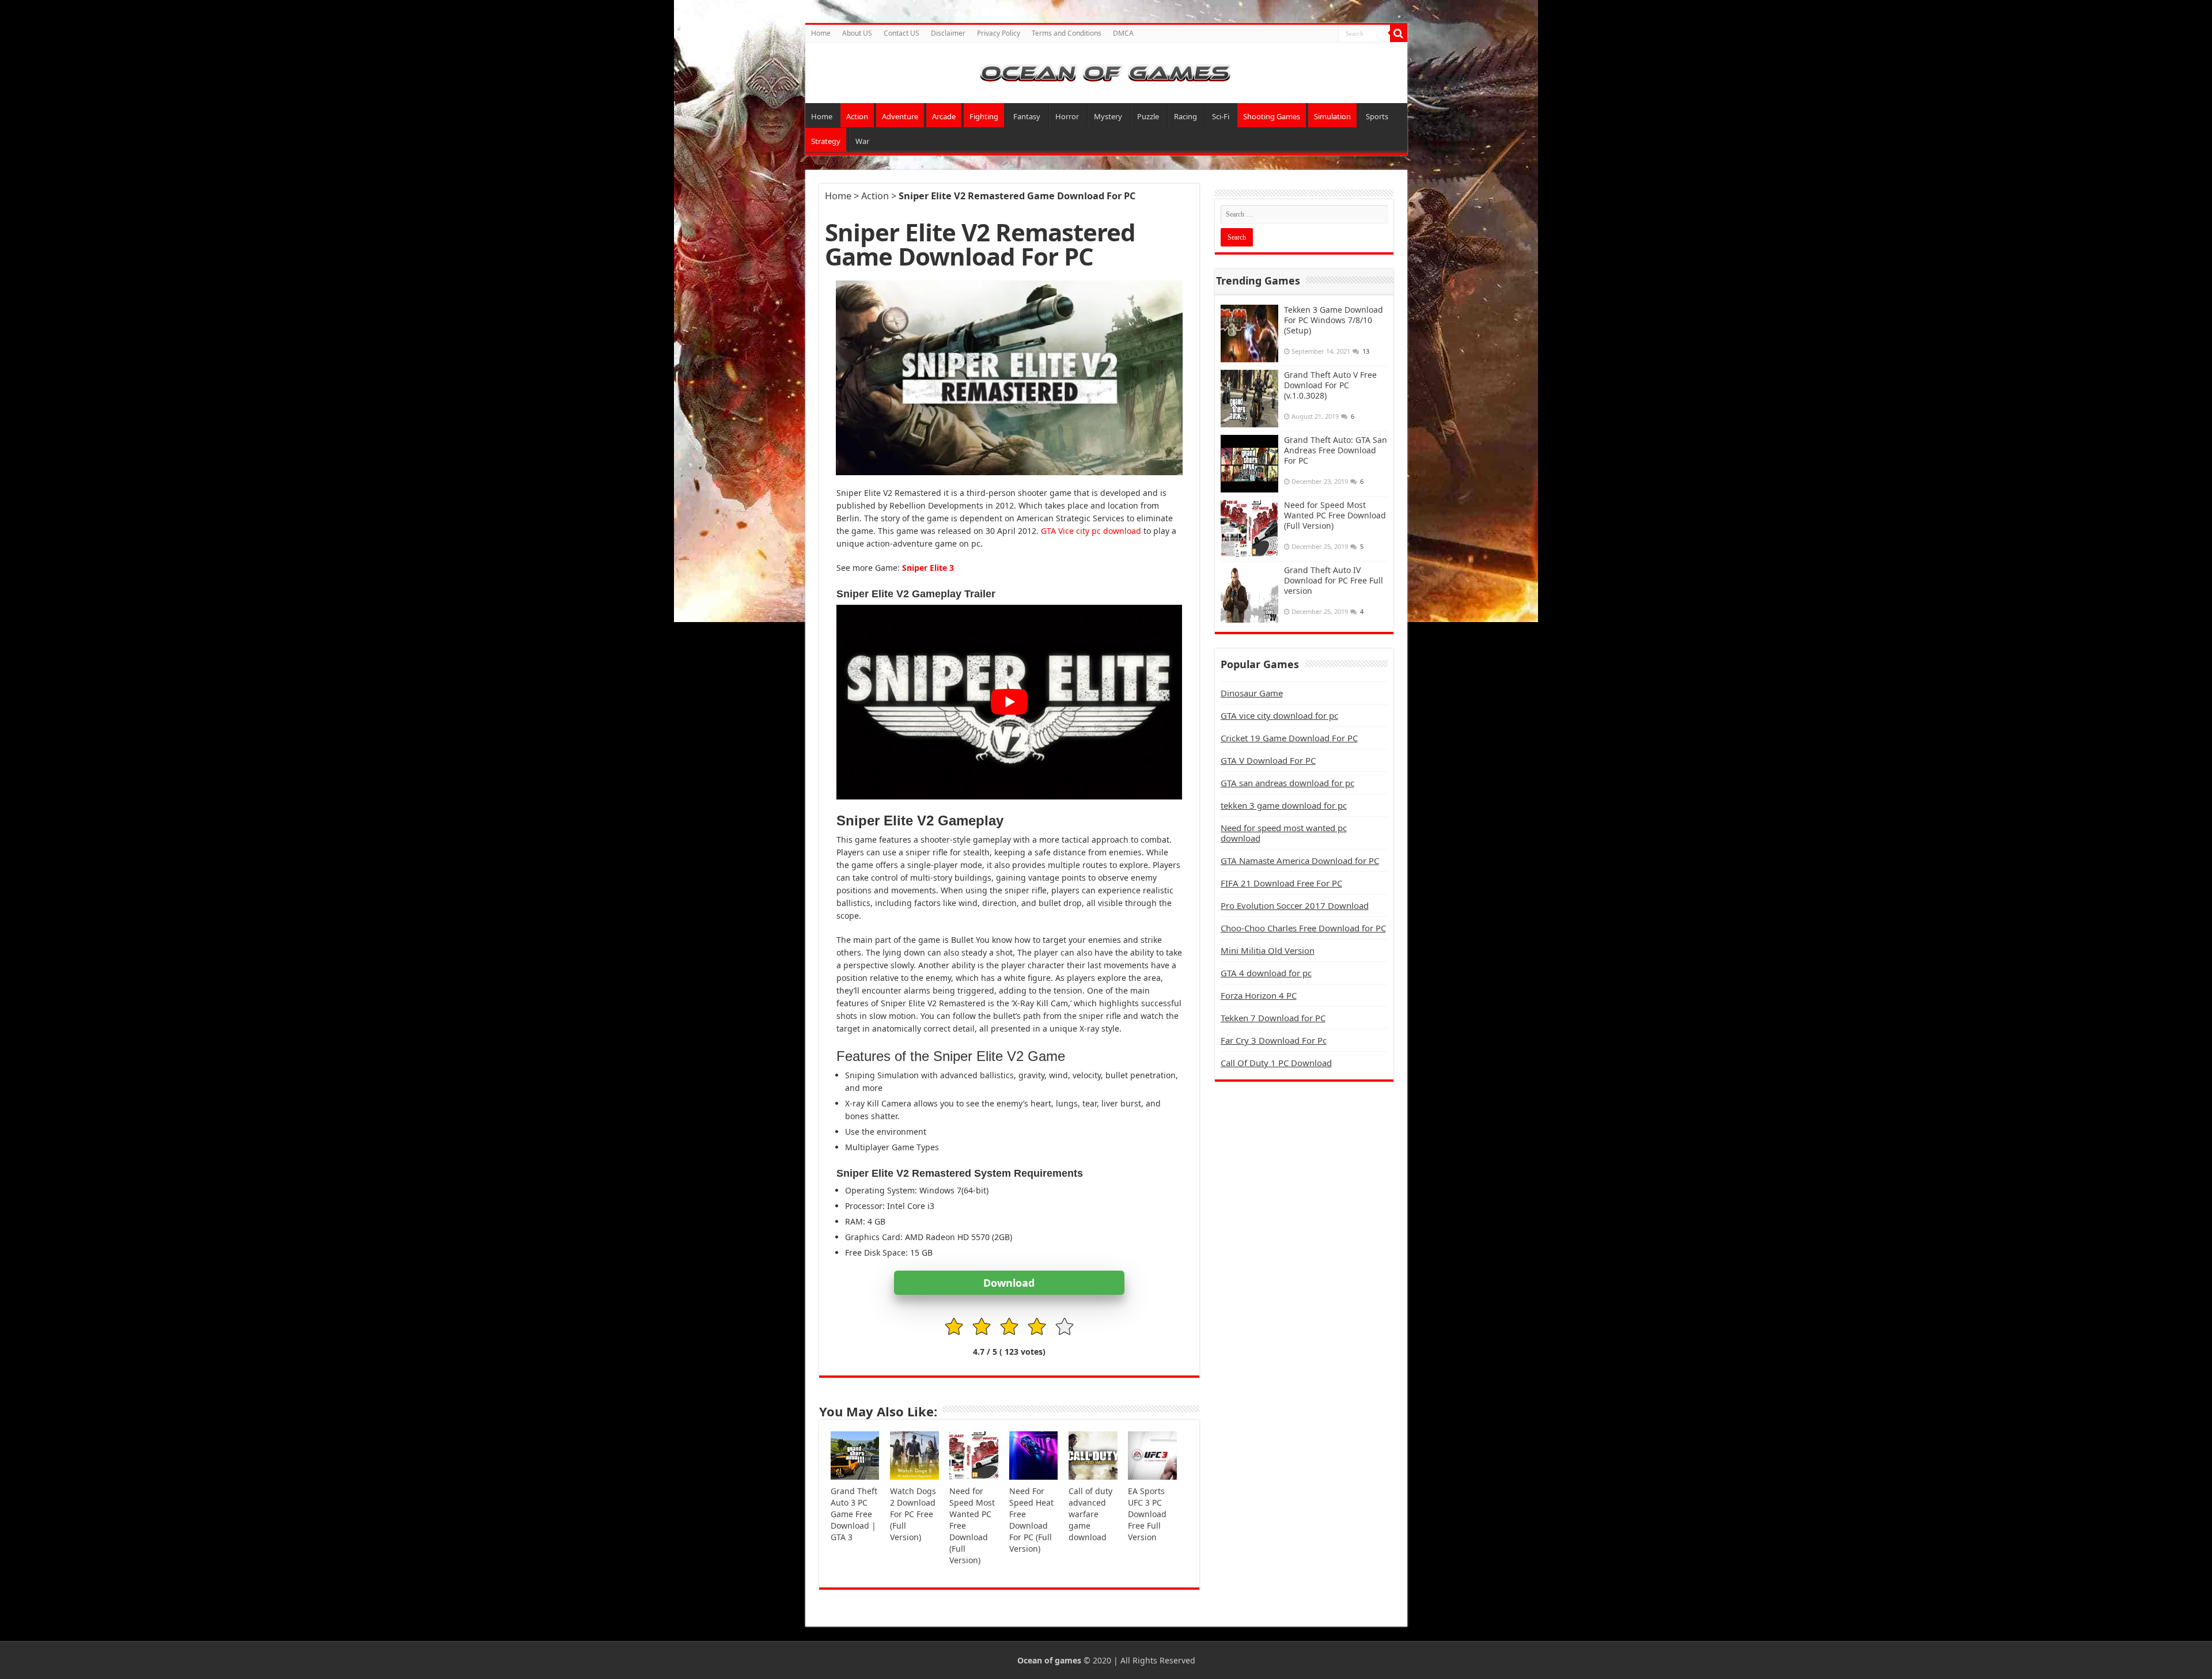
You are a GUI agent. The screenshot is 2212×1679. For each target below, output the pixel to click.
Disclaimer (948, 33)
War (862, 141)
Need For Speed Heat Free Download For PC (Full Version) (1031, 1520)
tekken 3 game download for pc (1284, 805)
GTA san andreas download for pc (1287, 783)
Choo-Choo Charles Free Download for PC (1303, 928)
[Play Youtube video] (1009, 702)
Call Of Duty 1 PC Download (1276, 1063)
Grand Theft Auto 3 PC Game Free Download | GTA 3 (854, 1514)
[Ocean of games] (1106, 73)
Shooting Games (1272, 116)
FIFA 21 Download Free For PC (1281, 883)
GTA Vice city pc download (1091, 531)
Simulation (1332, 116)
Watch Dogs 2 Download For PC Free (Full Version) (913, 1514)
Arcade (944, 116)
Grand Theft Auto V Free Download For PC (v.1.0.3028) (1330, 385)
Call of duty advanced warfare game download (1090, 1514)
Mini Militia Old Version (1268, 950)
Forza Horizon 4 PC (1259, 995)
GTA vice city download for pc (1279, 715)
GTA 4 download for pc (1266, 973)
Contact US (902, 33)
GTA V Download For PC (1268, 760)
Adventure (900, 116)
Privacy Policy (999, 33)
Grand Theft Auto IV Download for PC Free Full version (1334, 580)
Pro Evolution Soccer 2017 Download (1295, 905)
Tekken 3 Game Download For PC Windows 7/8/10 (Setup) (1334, 320)
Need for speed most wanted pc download (1284, 833)
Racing (1185, 116)
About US (857, 33)
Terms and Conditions (1067, 33)
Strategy (826, 141)
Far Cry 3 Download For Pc (1274, 1040)
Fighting (984, 116)
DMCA (1123, 33)
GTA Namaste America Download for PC (1300, 861)
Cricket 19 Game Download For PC (1289, 738)
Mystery (1108, 116)
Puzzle (1148, 116)
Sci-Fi (1221, 116)
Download (1009, 1283)
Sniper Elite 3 (928, 568)
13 (1366, 351)
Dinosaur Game (1252, 693)
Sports (1377, 116)
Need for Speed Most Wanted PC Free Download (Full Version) (1335, 515)
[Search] (1399, 33)
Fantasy (1027, 116)
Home (821, 33)
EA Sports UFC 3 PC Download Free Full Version (1147, 1514)
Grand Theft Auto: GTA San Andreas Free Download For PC (1336, 450)
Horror (1067, 116)
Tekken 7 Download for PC (1273, 1018)
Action (857, 116)
